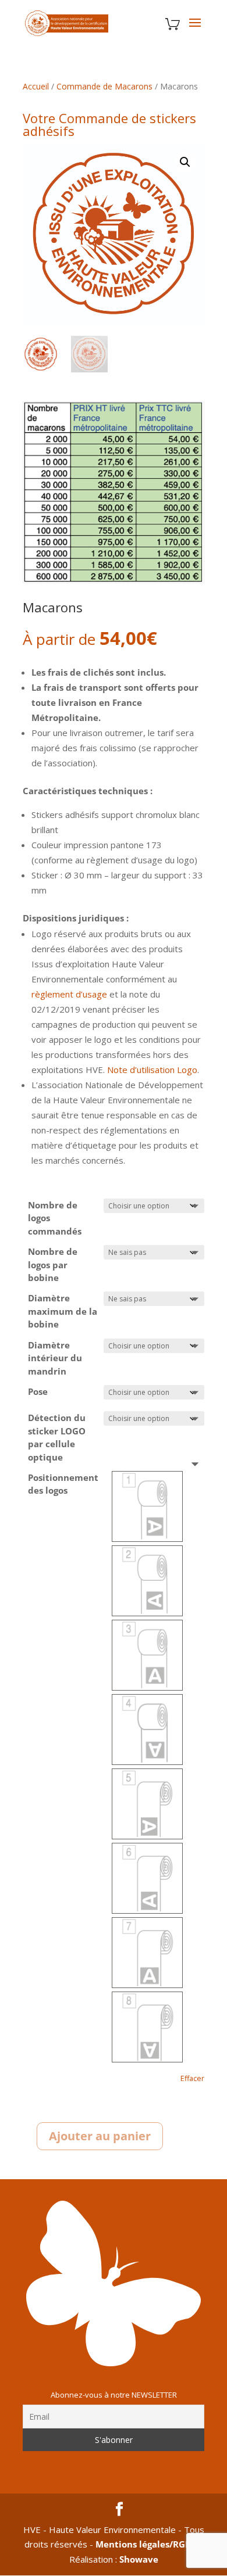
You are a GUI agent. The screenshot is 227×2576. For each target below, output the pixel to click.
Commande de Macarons (104, 86)
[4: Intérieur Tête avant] (147, 1730)
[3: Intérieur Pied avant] (147, 1655)
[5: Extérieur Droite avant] (147, 1804)
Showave (139, 2559)
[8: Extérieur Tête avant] (147, 2027)
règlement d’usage (69, 994)
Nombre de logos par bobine (53, 1264)
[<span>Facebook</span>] (119, 2510)
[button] (185, 162)
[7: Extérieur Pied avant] (147, 1953)
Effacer (192, 2078)
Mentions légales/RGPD (146, 2544)
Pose (38, 1391)
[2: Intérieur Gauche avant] (147, 1581)
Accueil (36, 86)
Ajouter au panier (100, 2136)
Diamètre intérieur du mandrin (55, 1358)
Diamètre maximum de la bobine (63, 1311)
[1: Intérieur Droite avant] (147, 1506)
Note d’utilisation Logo (152, 1070)
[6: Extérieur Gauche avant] (147, 1878)
